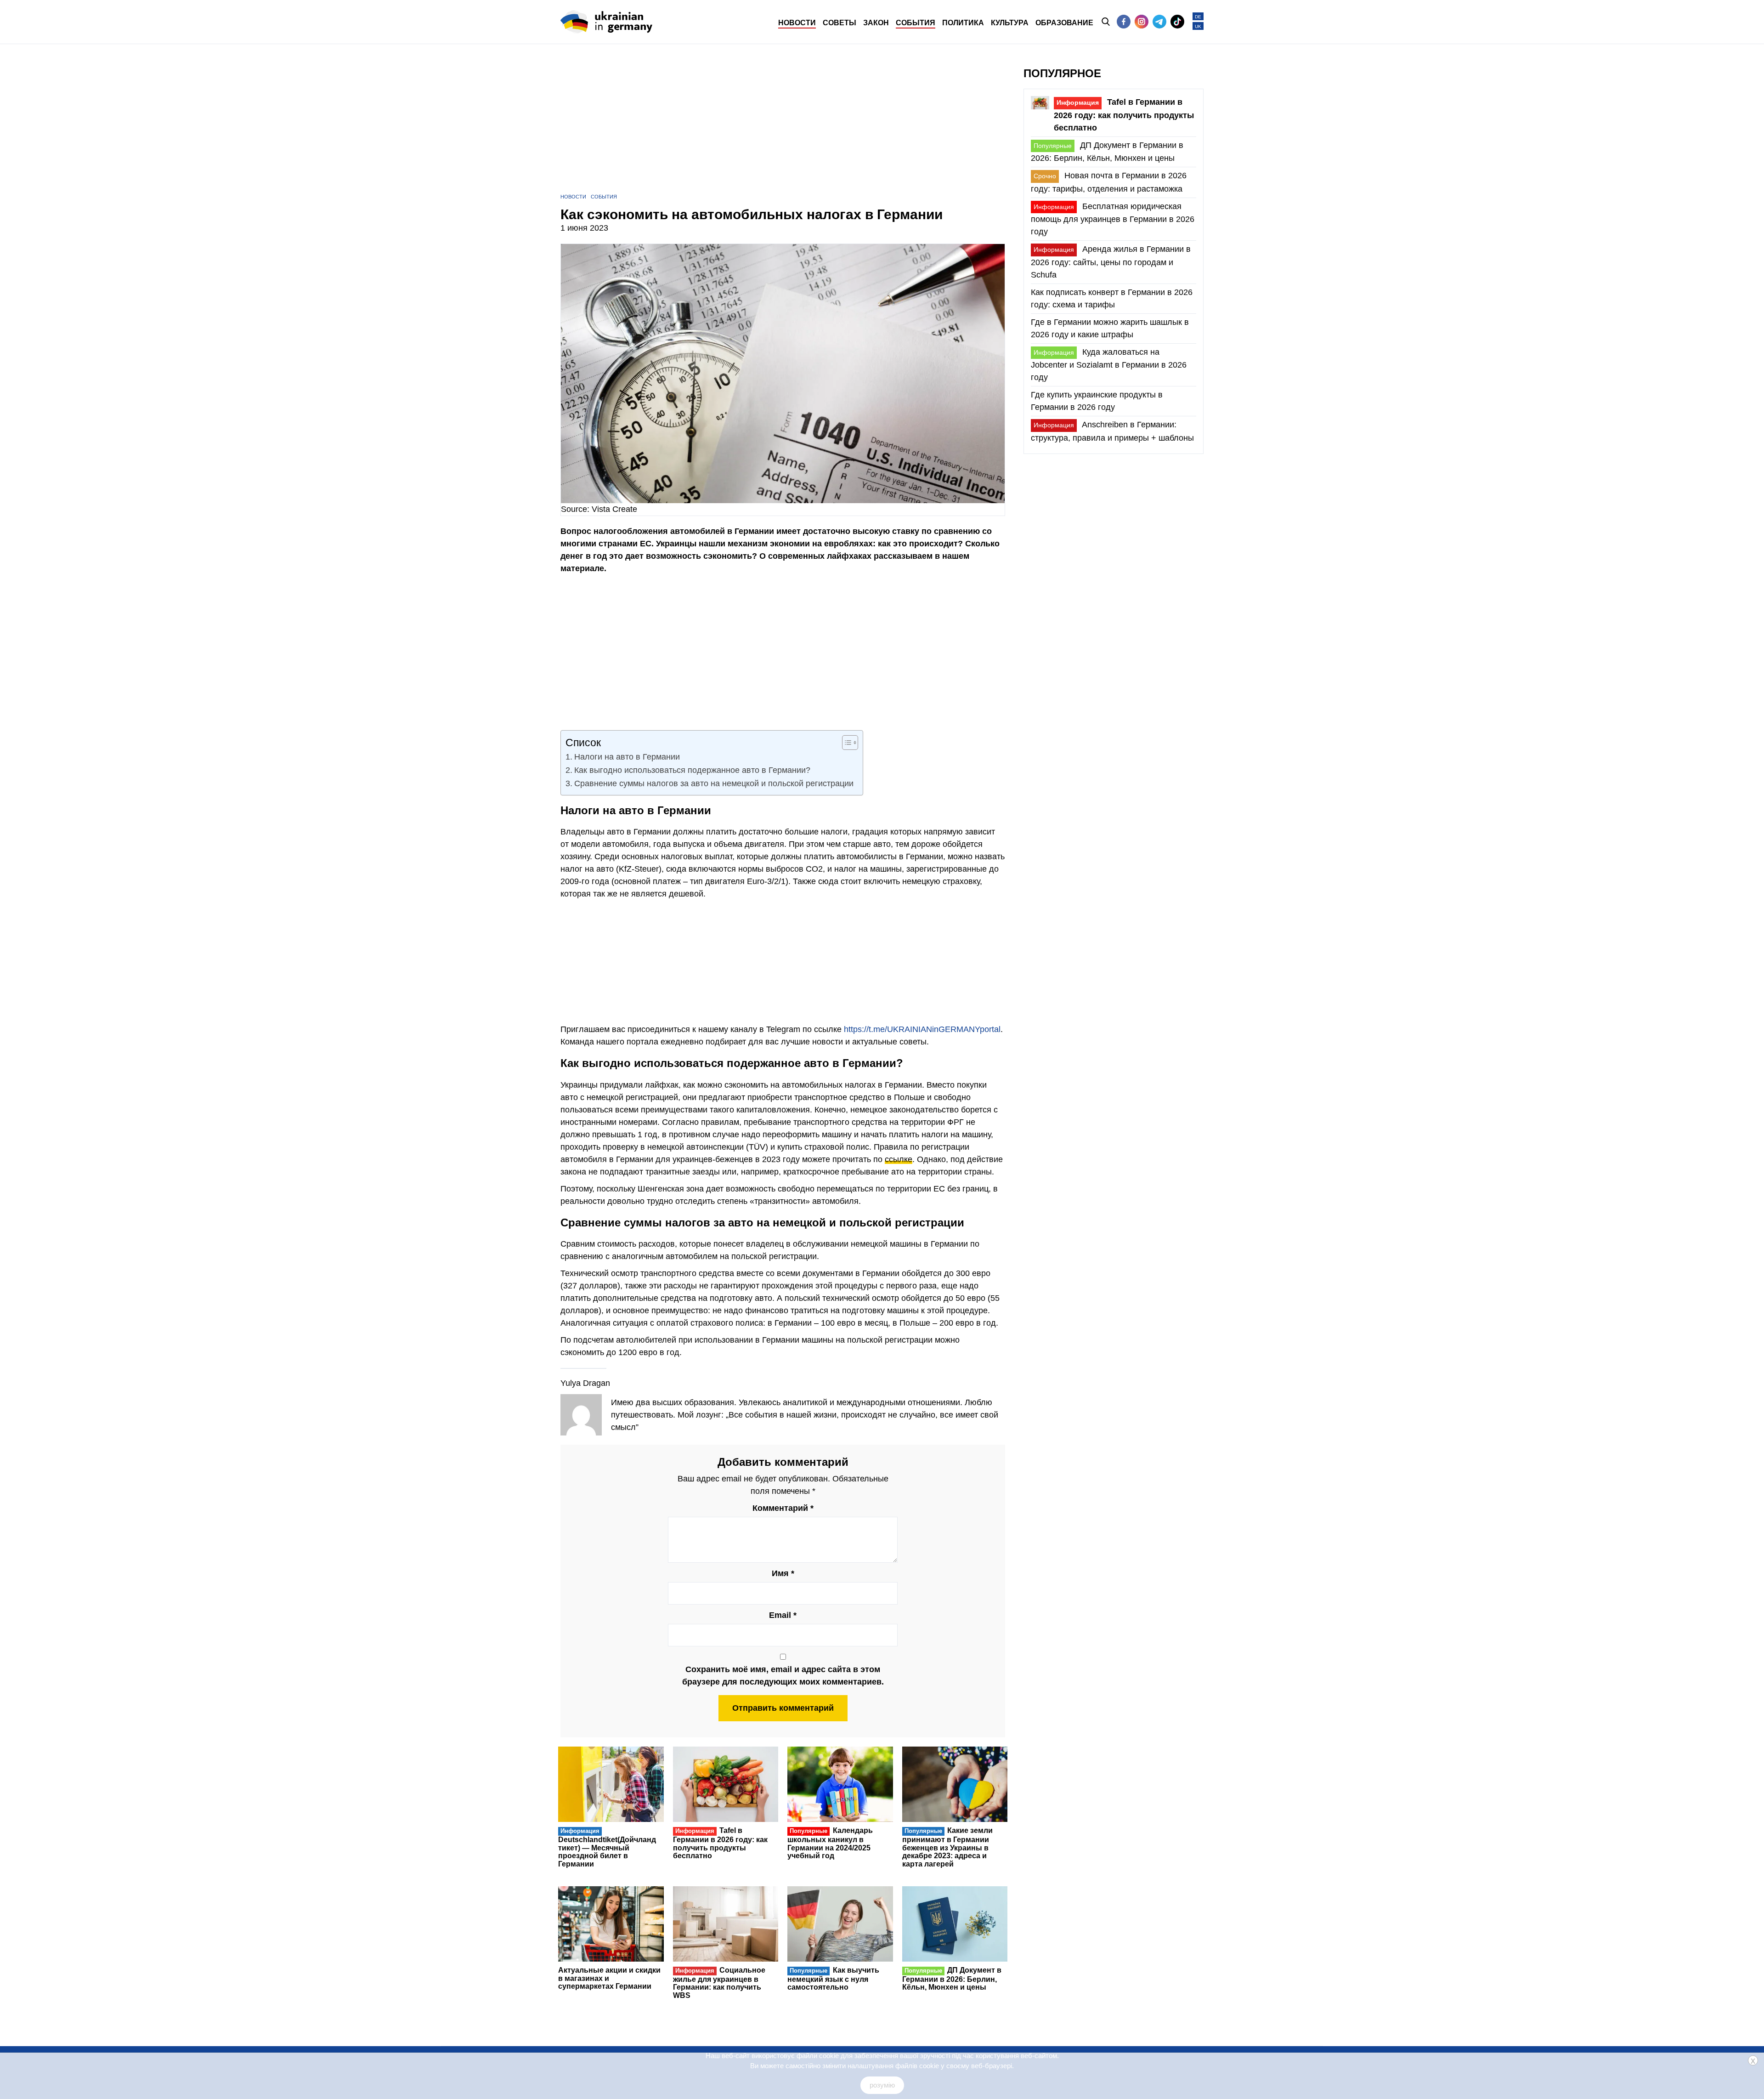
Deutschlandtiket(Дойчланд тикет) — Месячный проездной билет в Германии (607, 1847)
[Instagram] (1142, 22)
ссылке (899, 1159)
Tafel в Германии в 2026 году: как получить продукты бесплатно (720, 1843)
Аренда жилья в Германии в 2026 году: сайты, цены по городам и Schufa (1111, 262)
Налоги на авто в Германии (627, 757)
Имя (783, 1573)
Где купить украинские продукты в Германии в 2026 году (1097, 401)
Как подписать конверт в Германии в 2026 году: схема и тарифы (1112, 298)
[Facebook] (1124, 22)
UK (1198, 26)
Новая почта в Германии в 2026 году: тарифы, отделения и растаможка (1109, 182)
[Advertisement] (783, 129)
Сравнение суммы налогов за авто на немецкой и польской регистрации (714, 783)
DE (1198, 17)
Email (783, 1615)
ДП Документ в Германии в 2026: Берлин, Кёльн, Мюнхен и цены (952, 1979)
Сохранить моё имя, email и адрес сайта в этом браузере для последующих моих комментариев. (783, 1676)
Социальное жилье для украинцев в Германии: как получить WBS (719, 1983)
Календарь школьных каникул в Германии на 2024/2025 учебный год (830, 1843)
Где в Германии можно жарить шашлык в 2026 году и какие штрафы (1110, 328)
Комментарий (783, 1508)
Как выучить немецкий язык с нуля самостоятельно (833, 1979)
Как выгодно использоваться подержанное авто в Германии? (692, 770)
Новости (573, 197)
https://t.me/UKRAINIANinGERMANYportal (922, 1029)
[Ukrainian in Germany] (606, 22)
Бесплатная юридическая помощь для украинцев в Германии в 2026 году (1113, 219)
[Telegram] (1159, 22)
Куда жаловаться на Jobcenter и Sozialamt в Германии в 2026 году (1109, 365)
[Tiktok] (1177, 22)
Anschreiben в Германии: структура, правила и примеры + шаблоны (1112, 431)
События (604, 197)
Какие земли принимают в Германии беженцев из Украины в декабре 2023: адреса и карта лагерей (948, 1847)
